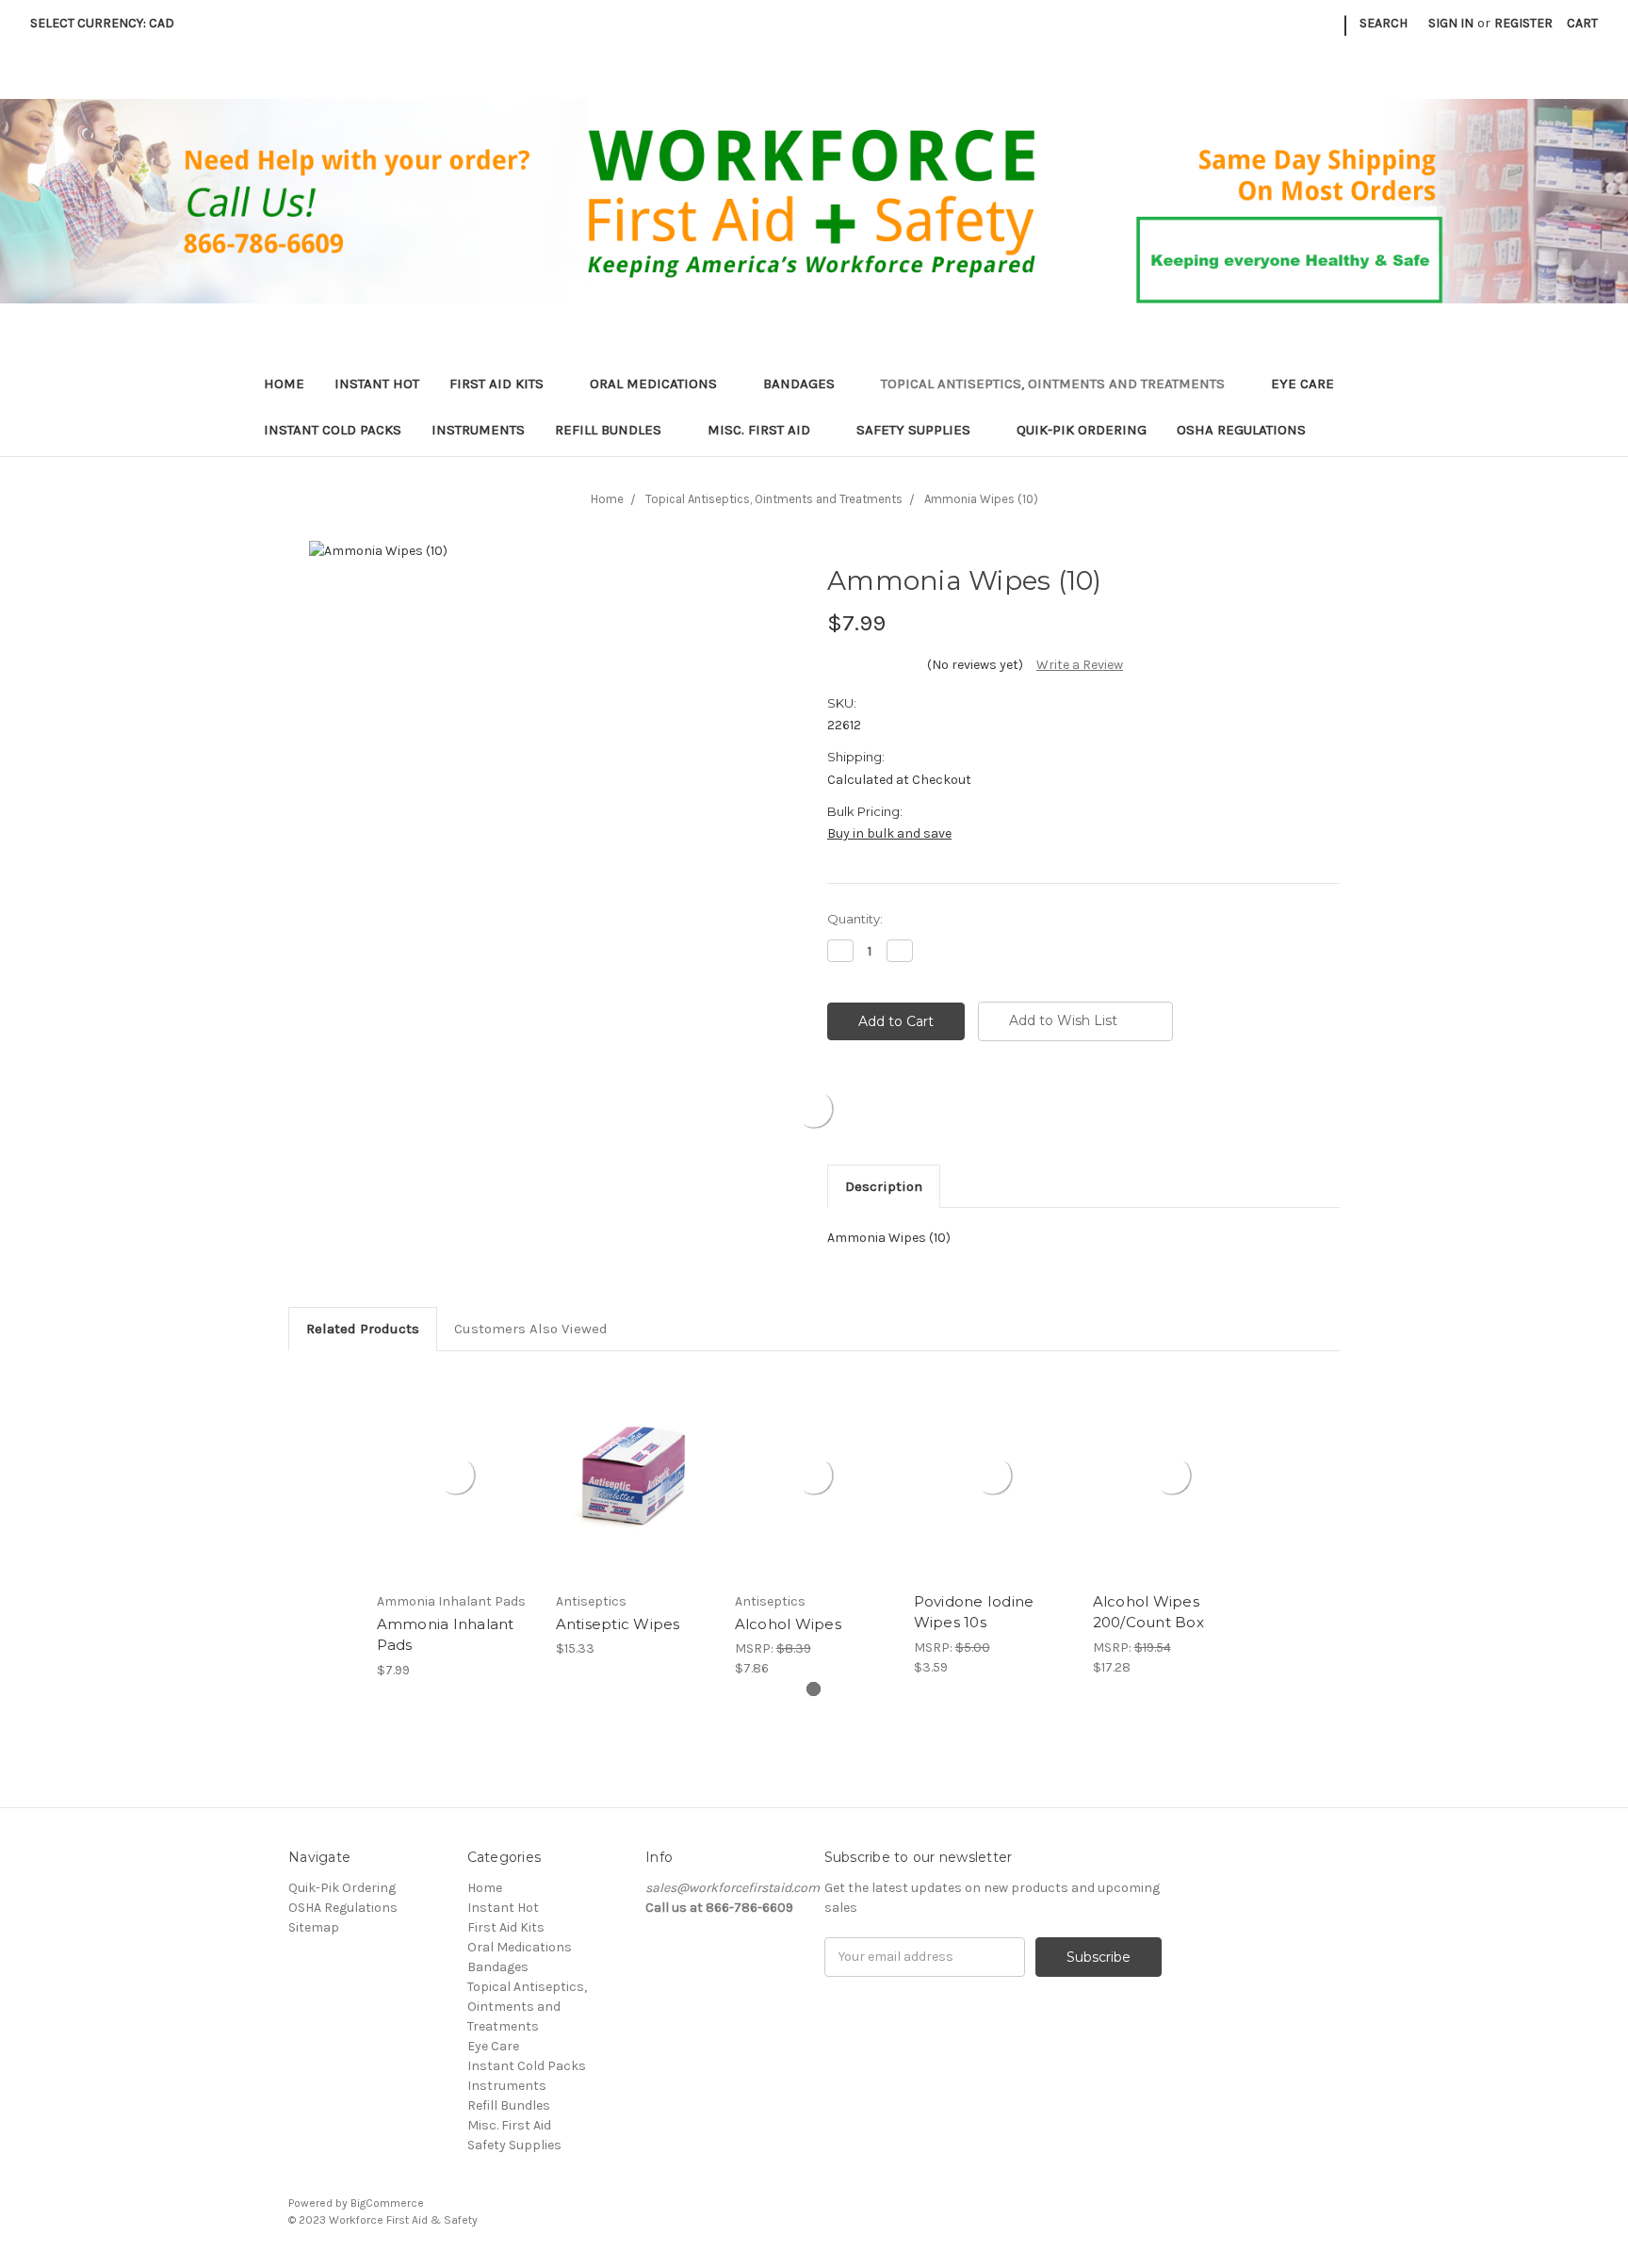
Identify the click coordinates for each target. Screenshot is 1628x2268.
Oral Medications (655, 383)
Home (284, 383)
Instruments (478, 430)
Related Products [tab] (363, 1329)
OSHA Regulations (1241, 430)
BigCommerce (387, 2203)
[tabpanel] (456, 1526)
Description (884, 1186)
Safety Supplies (915, 430)
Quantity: (855, 919)
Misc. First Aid (761, 430)
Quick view (456, 1460)
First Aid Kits (498, 383)
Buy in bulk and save (889, 833)
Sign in (1451, 23)
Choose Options (635, 1493)
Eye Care (1304, 383)
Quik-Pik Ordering (1082, 430)
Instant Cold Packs (333, 430)
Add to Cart (456, 1493)
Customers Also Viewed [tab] (531, 1329)
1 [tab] (814, 1689)
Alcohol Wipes (788, 1624)
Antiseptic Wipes (618, 1624)
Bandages (801, 383)
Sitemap (314, 1927)
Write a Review (1080, 665)
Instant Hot (377, 383)
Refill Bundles (610, 430)
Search (1384, 23)
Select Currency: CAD (104, 23)
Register (1523, 23)
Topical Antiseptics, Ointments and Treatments (1055, 383)
